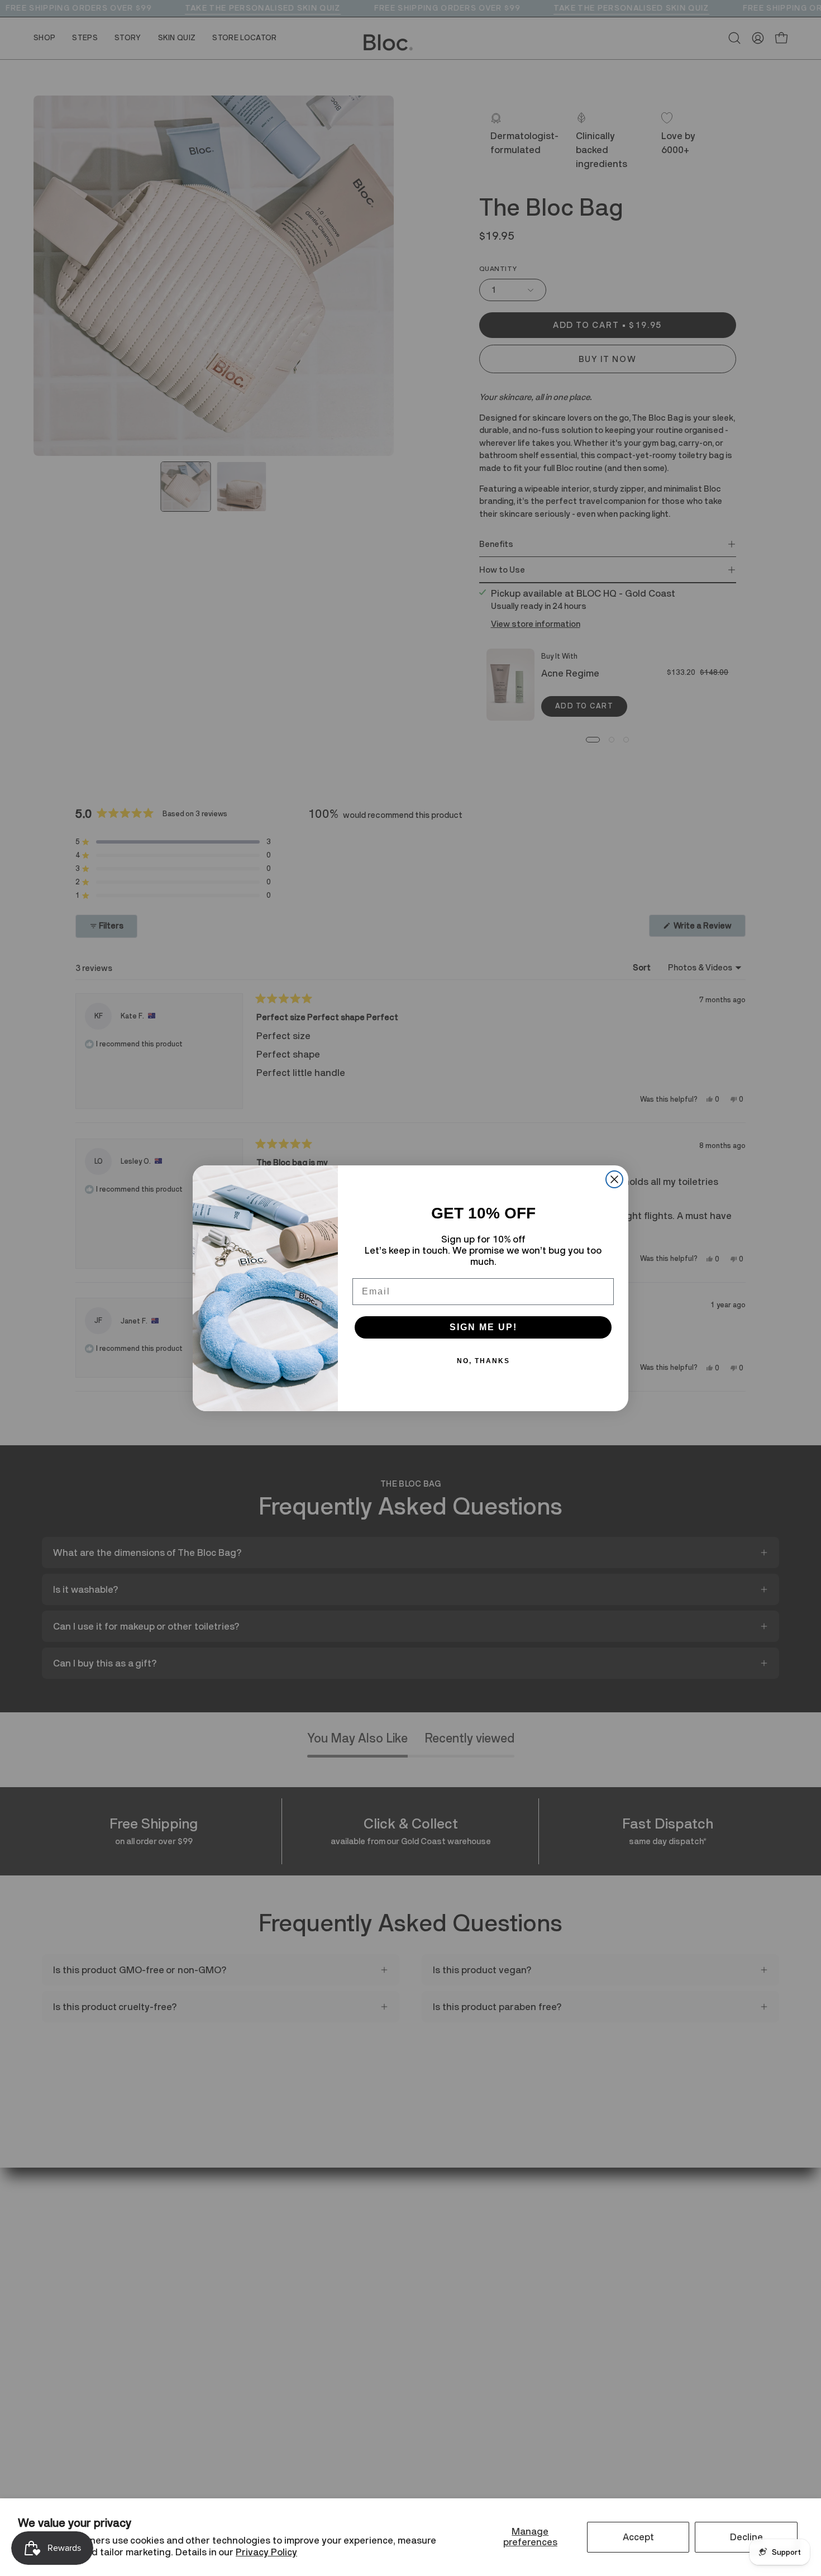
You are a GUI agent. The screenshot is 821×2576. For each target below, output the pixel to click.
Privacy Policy (266, 2552)
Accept (638, 2537)
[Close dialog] (614, 1179)
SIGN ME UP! (483, 1327)
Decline (746, 2537)
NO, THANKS (483, 1361)
